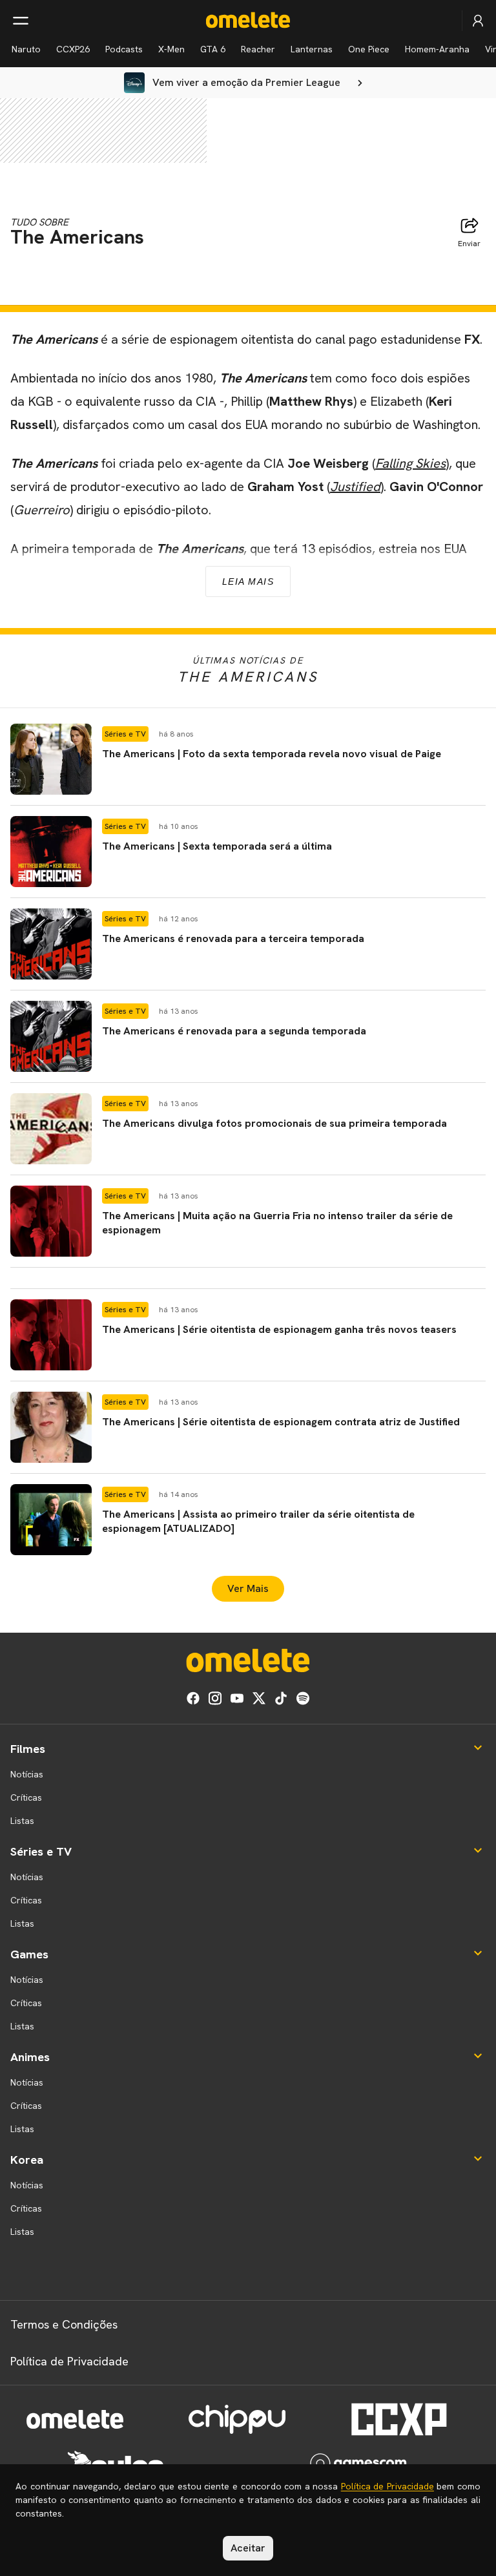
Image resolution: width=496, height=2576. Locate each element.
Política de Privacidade (69, 2361)
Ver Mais (248, 1588)
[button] (248, 759)
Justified (355, 487)
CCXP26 (73, 49)
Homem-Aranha (437, 49)
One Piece (369, 49)
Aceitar (248, 2548)
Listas (22, 1821)
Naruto (26, 49)
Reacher (258, 49)
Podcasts (124, 49)
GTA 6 (213, 49)
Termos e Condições (64, 2324)
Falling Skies (410, 463)
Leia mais (248, 581)
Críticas (26, 1797)
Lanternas (312, 49)
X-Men (171, 49)
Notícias (27, 1774)
